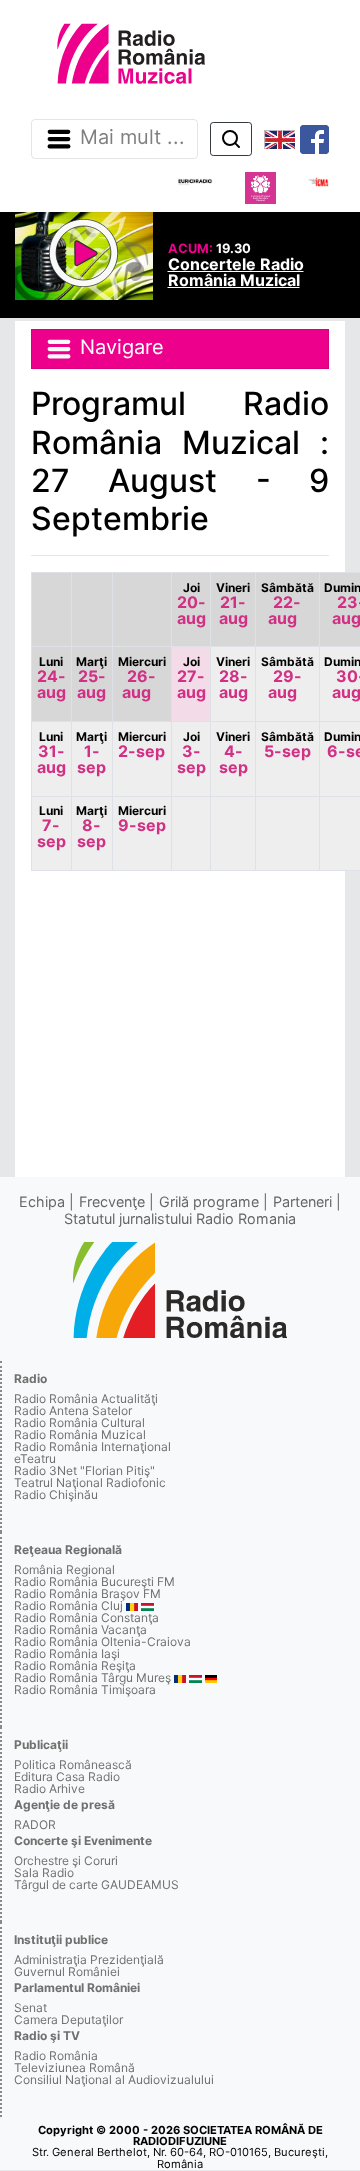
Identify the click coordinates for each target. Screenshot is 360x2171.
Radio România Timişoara (85, 1689)
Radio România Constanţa (86, 1617)
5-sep (287, 745)
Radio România (56, 2055)
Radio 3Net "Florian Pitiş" (84, 1470)
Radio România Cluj (68, 1605)
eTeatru (35, 1458)
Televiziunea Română (74, 2067)
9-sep (142, 819)
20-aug (191, 604)
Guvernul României (67, 1971)
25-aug (91, 678)
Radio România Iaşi (67, 1653)
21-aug (233, 604)
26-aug (142, 678)
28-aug (233, 678)
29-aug (287, 678)
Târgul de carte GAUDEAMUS (96, 1884)
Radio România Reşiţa (75, 1665)
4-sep (233, 753)
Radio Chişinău (56, 1494)
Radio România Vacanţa (80, 1629)
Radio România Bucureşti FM (94, 1581)
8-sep (91, 827)
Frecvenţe (112, 1201)
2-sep (142, 745)
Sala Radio (44, 1872)
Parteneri (302, 1201)
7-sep (51, 827)
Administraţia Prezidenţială (89, 1959)
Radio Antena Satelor (73, 1410)
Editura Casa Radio (67, 1776)
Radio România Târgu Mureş (92, 1677)
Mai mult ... (132, 138)
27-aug (191, 678)
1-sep (91, 753)
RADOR (35, 1824)
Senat (30, 2007)
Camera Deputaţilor (68, 2019)
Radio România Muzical (80, 1434)
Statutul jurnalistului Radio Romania (180, 1218)
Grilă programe (209, 1201)
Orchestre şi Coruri (66, 1860)
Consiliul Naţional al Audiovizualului (114, 2079)
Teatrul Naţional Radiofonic (90, 1482)
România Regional (64, 1569)
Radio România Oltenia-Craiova (102, 1641)
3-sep (191, 753)
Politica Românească (73, 1764)
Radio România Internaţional (92, 1446)
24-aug (51, 678)
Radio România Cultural (79, 1422)
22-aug (287, 604)
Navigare (119, 348)
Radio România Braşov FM (87, 1593)
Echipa (42, 1201)
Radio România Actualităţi (86, 1398)
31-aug (51, 753)
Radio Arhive (49, 1788)
